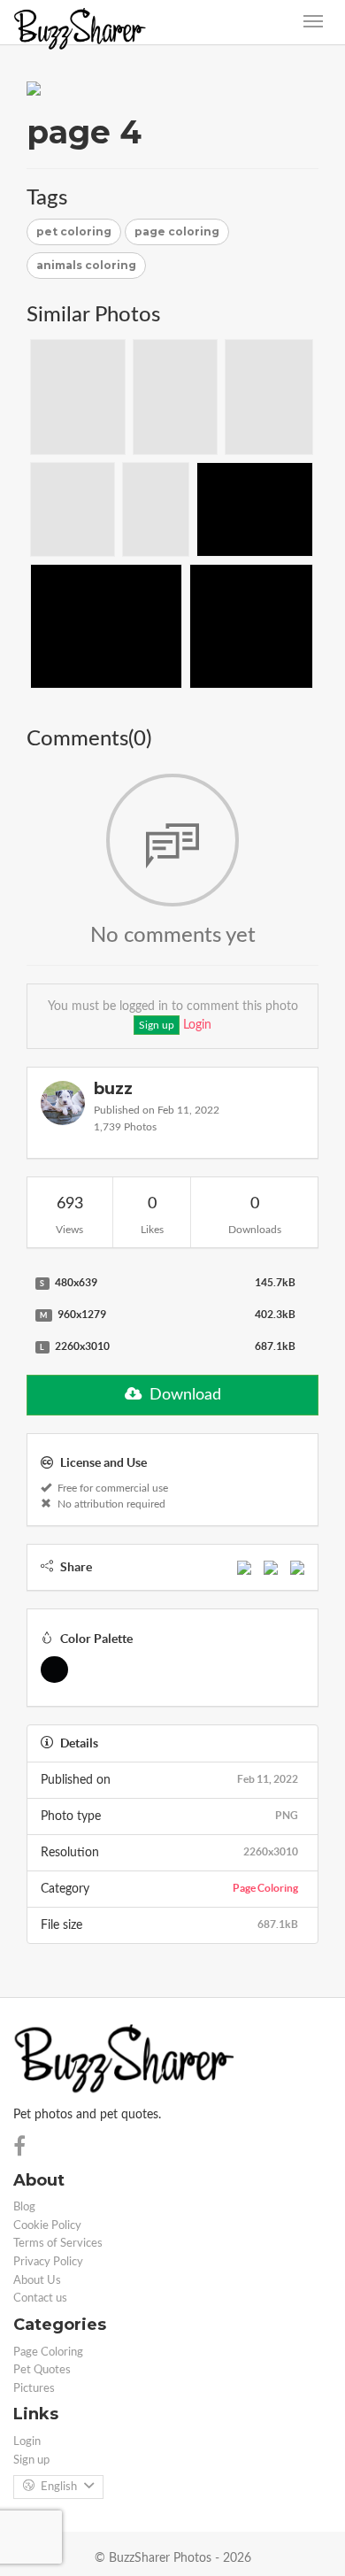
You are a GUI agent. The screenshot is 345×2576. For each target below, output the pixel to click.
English (59, 2487)
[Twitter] (271, 1567)
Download (183, 1395)
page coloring (177, 231)
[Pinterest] (297, 1567)
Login (197, 1025)
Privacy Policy (48, 2262)
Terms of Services (58, 2244)
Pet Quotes (42, 2370)
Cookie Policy (47, 2226)
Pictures (34, 2389)
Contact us (40, 2298)
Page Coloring (265, 1888)
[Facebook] (244, 1567)
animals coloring (86, 265)
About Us (37, 2281)
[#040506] (54, 1670)
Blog (24, 2207)
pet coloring (74, 231)
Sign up (157, 1025)
